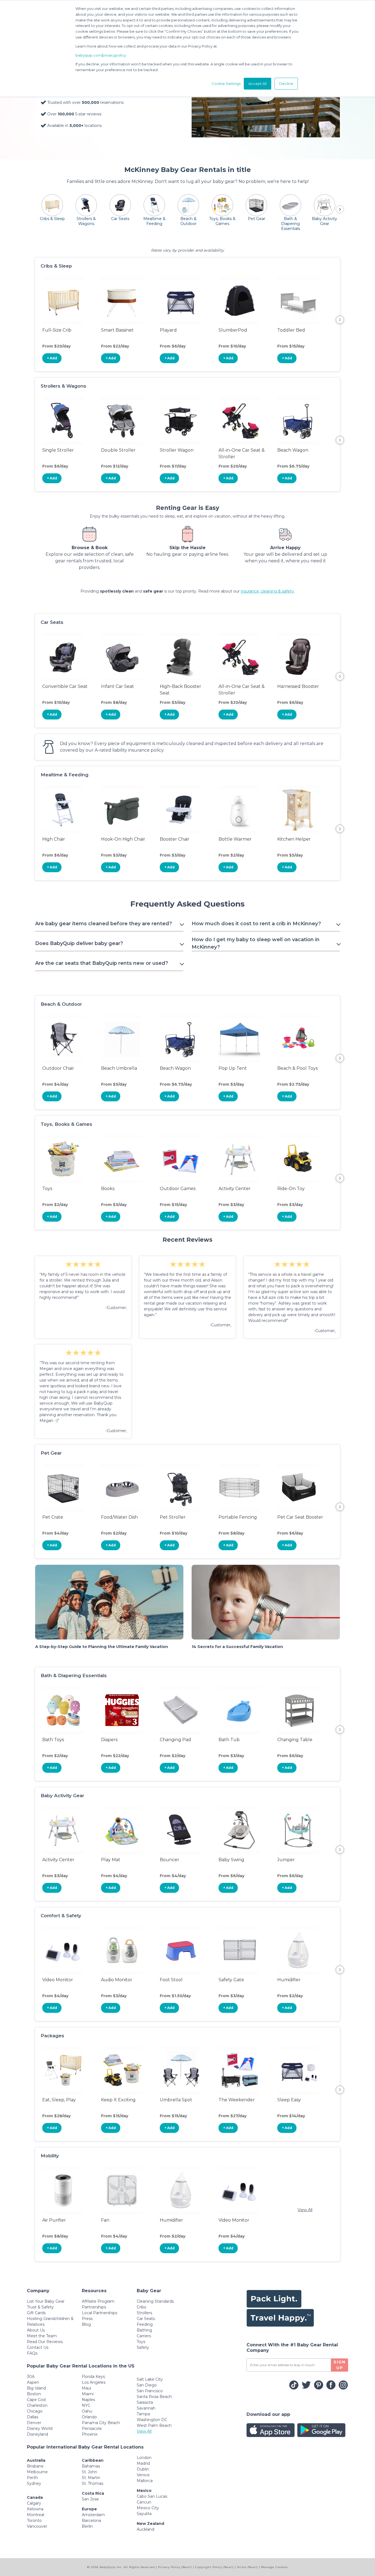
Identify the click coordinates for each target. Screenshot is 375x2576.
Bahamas (91, 2466)
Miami (88, 2394)
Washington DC (152, 2420)
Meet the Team (42, 2336)
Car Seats (146, 2319)
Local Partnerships (100, 2313)
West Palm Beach (154, 2425)
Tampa (143, 2414)
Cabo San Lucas (152, 2496)
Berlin (87, 2526)
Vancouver (37, 2526)
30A (31, 2377)
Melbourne (37, 2472)
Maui (86, 2388)
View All (305, 2210)
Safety (143, 2347)
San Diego (147, 2385)
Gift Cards (36, 2313)
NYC (86, 2405)
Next (340, 320)
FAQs (32, 2353)
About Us (36, 2330)
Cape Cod (36, 2400)
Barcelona (91, 2521)
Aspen (33, 2382)
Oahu (87, 2411)
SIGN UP (340, 2365)
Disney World (40, 2428)
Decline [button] (286, 84)
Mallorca (145, 2481)
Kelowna (35, 2509)
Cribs (141, 2307)
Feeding (145, 2324)
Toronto (34, 2521)
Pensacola (92, 2428)
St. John (89, 2472)
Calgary (34, 2503)
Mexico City (148, 2508)
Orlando (89, 2417)
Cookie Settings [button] (226, 84)
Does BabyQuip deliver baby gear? (79, 943)
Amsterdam (93, 2515)
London (144, 2458)
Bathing (144, 2330)
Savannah (146, 2408)
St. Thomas (93, 2483)
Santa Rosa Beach (154, 2397)
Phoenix (90, 2434)
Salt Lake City (150, 2379)
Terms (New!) (247, 2567)
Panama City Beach (101, 2423)
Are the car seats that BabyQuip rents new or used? (102, 963)
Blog (86, 2324)
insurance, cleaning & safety (267, 591)
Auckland (145, 2529)
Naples (88, 2400)
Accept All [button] (258, 84)
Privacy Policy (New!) (175, 2567)
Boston (34, 2394)
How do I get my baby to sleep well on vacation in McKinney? (256, 943)
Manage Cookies (274, 2567)
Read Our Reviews (45, 2342)
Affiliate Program (98, 2301)
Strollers (144, 2313)
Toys (141, 2342)
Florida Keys (93, 2377)
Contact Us (38, 2347)
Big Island (36, 2388)
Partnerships (94, 2307)
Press (87, 2319)
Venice (143, 2475)
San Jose (90, 2499)
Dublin (143, 2469)
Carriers (144, 2336)
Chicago (35, 2411)
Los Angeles (94, 2382)
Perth (32, 2478)
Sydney (34, 2483)
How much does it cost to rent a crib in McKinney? (256, 924)
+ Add (52, 358)
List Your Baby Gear (46, 2301)
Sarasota (145, 2402)
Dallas (33, 2417)
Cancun (144, 2502)
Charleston (37, 2405)
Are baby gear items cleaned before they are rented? (103, 924)
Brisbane (35, 2466)
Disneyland (37, 2434)
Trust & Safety (40, 2307)
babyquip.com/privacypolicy (101, 55)
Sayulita (144, 2514)
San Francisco (150, 2391)
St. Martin (91, 2478)
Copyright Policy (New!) (214, 2567)
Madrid (143, 2463)
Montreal (36, 2515)
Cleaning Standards (155, 2301)
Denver (34, 2423)
